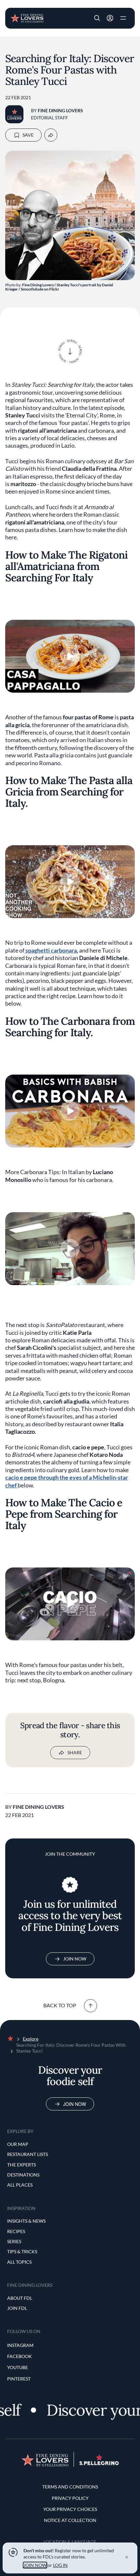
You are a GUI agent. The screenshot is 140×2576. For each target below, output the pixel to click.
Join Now (75, 1959)
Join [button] (110, 18)
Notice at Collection (70, 2520)
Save (28, 135)
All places (20, 2185)
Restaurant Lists (28, 2154)
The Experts (21, 2165)
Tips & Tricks (22, 2251)
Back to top (60, 2005)
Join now (75, 2104)
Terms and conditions (70, 2487)
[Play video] (70, 656)
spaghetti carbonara (51, 950)
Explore (31, 2039)
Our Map (18, 2144)
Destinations (23, 2175)
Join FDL (17, 2308)
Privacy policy (70, 2498)
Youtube (18, 2367)
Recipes (16, 2231)
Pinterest (19, 2379)
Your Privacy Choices (70, 2509)
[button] (97, 18)
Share (75, 1752)
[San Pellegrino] (99, 2463)
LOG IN (60, 2565)
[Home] (27, 18)
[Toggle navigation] (123, 18)
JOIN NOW (35, 2565)
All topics (19, 2262)
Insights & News (26, 2221)
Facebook (20, 2356)
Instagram (20, 2345)
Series (14, 2241)
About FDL (20, 2298)
